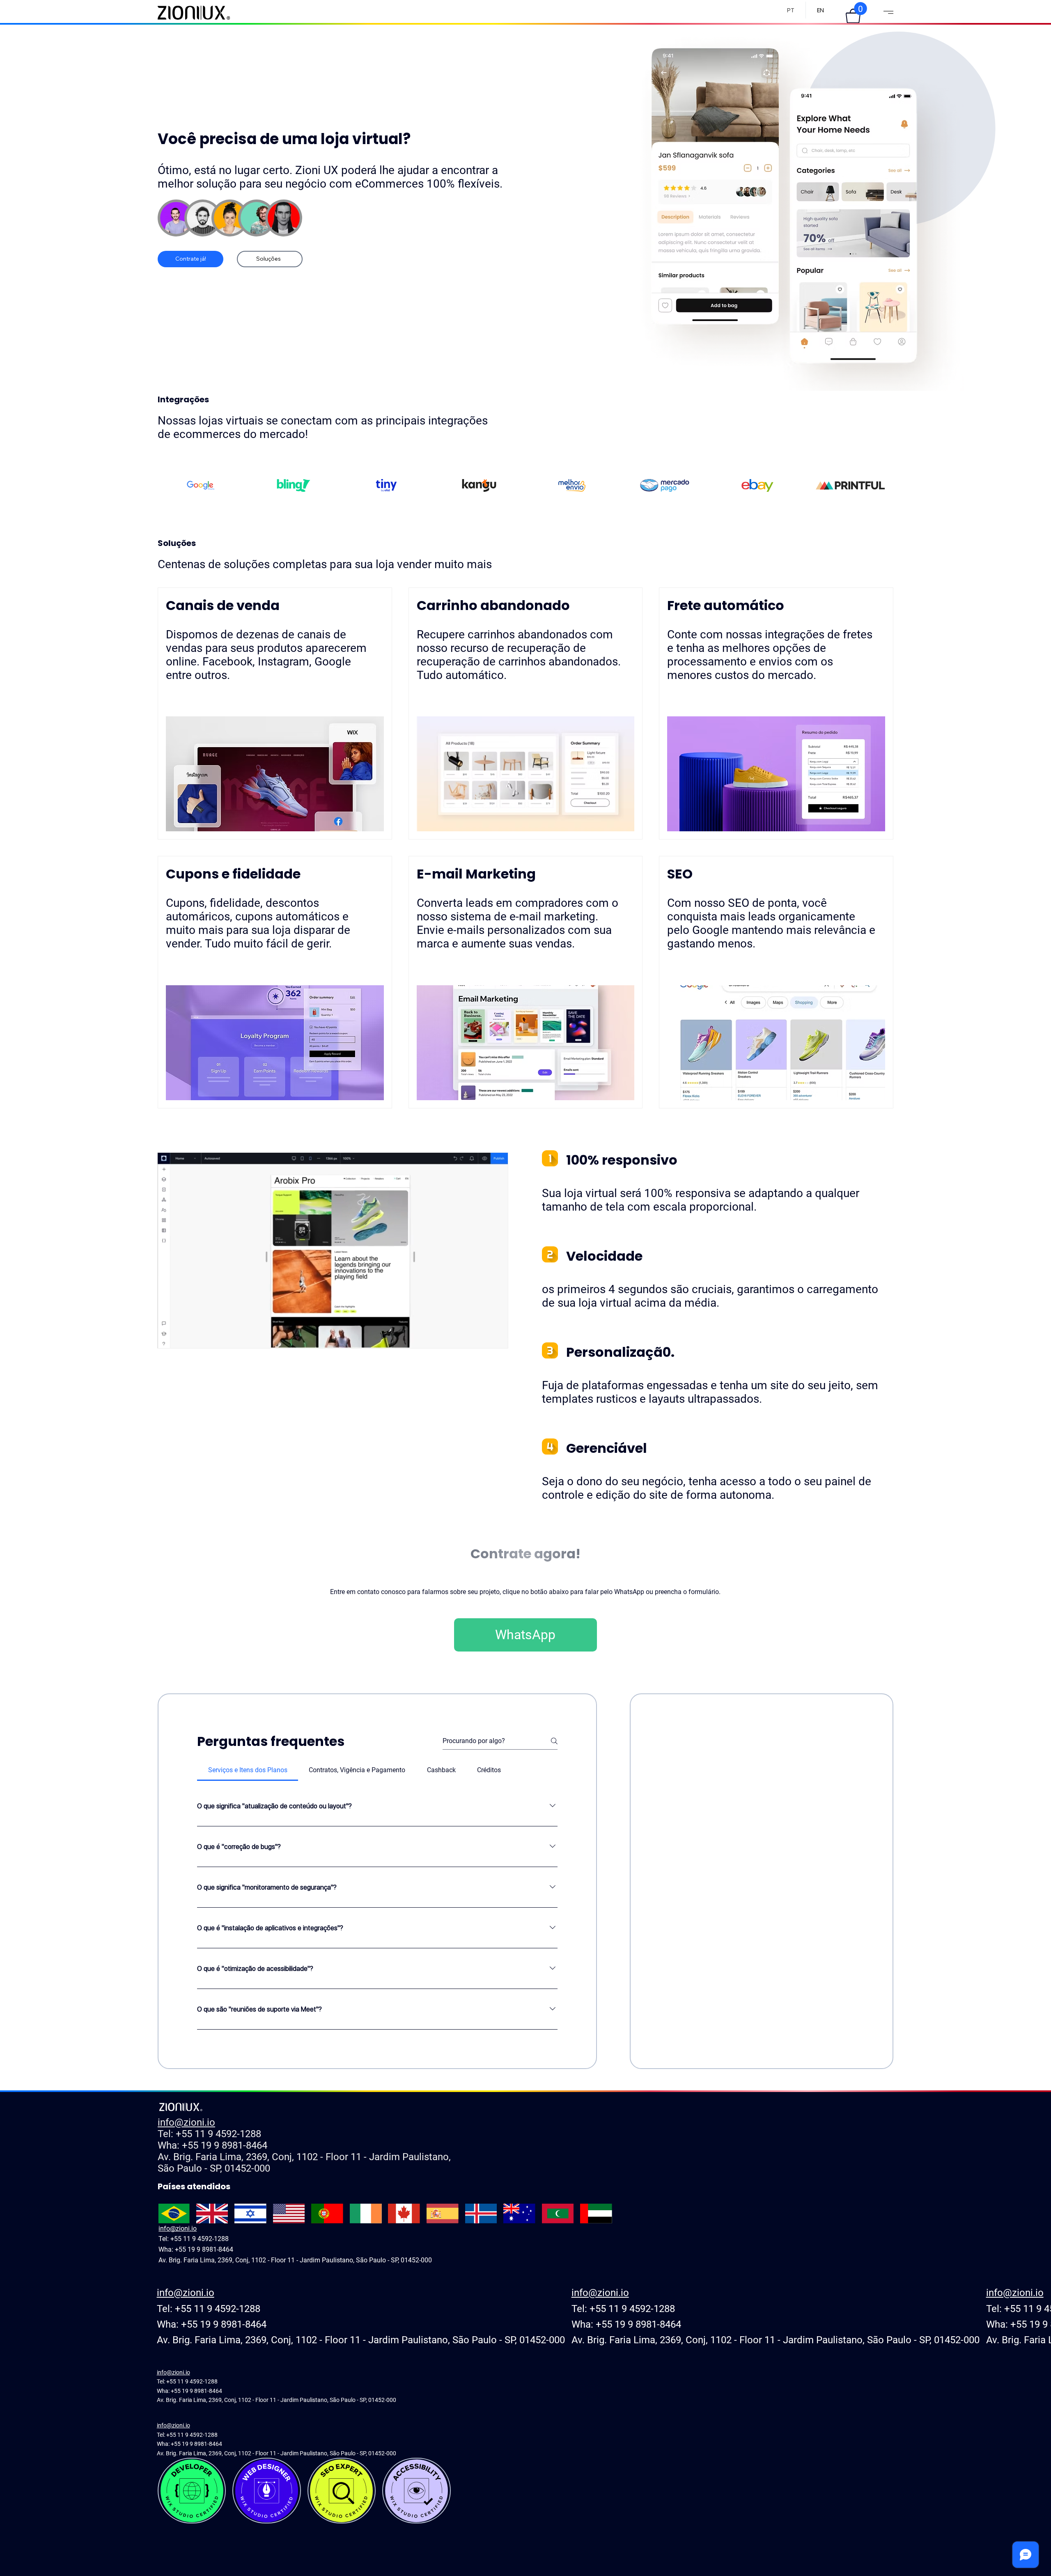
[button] (853, 16)
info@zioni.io (186, 2122)
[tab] (248, 1770)
